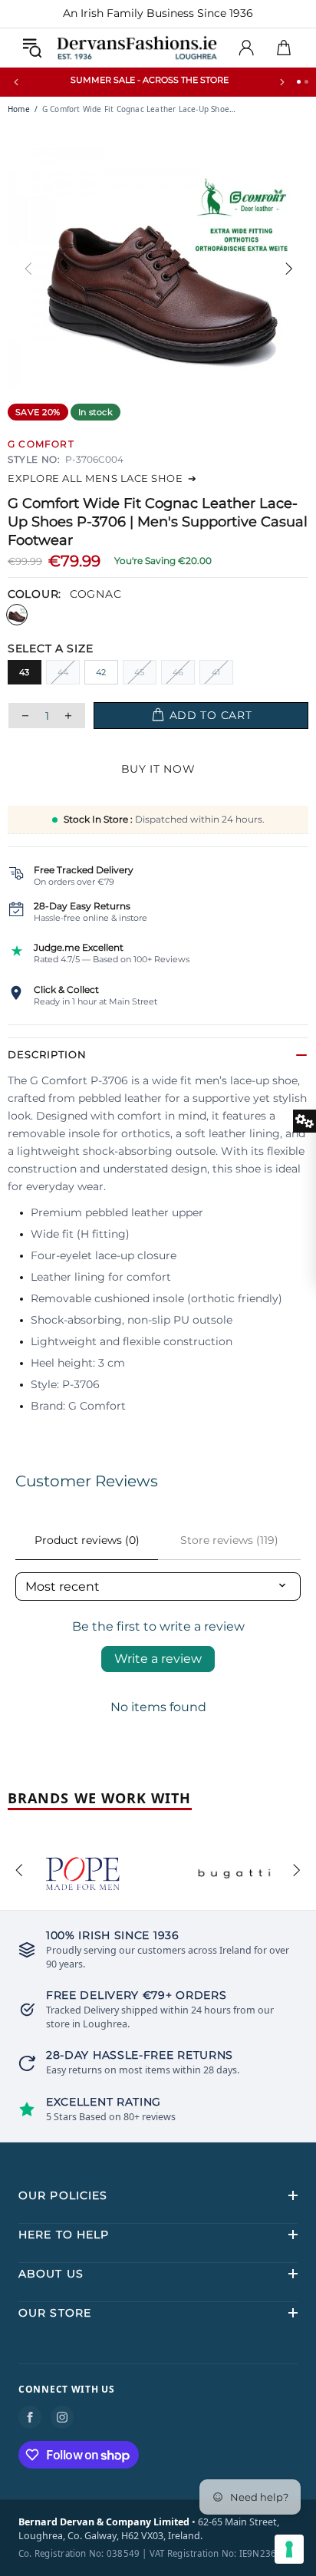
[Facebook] (30, 2417)
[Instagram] (62, 2417)
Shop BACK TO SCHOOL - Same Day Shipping (150, 80)
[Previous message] (16, 82)
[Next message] (282, 82)
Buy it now (158, 769)
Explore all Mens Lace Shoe (102, 478)
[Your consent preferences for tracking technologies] (289, 2549)
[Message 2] (306, 82)
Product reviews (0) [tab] (87, 1540)
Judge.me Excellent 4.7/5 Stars (211, 13)
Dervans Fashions (137, 48)
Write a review (158, 1659)
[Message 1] (299, 82)
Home (19, 109)
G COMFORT (41, 444)
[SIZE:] (158, 648)
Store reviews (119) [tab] (229, 1540)
